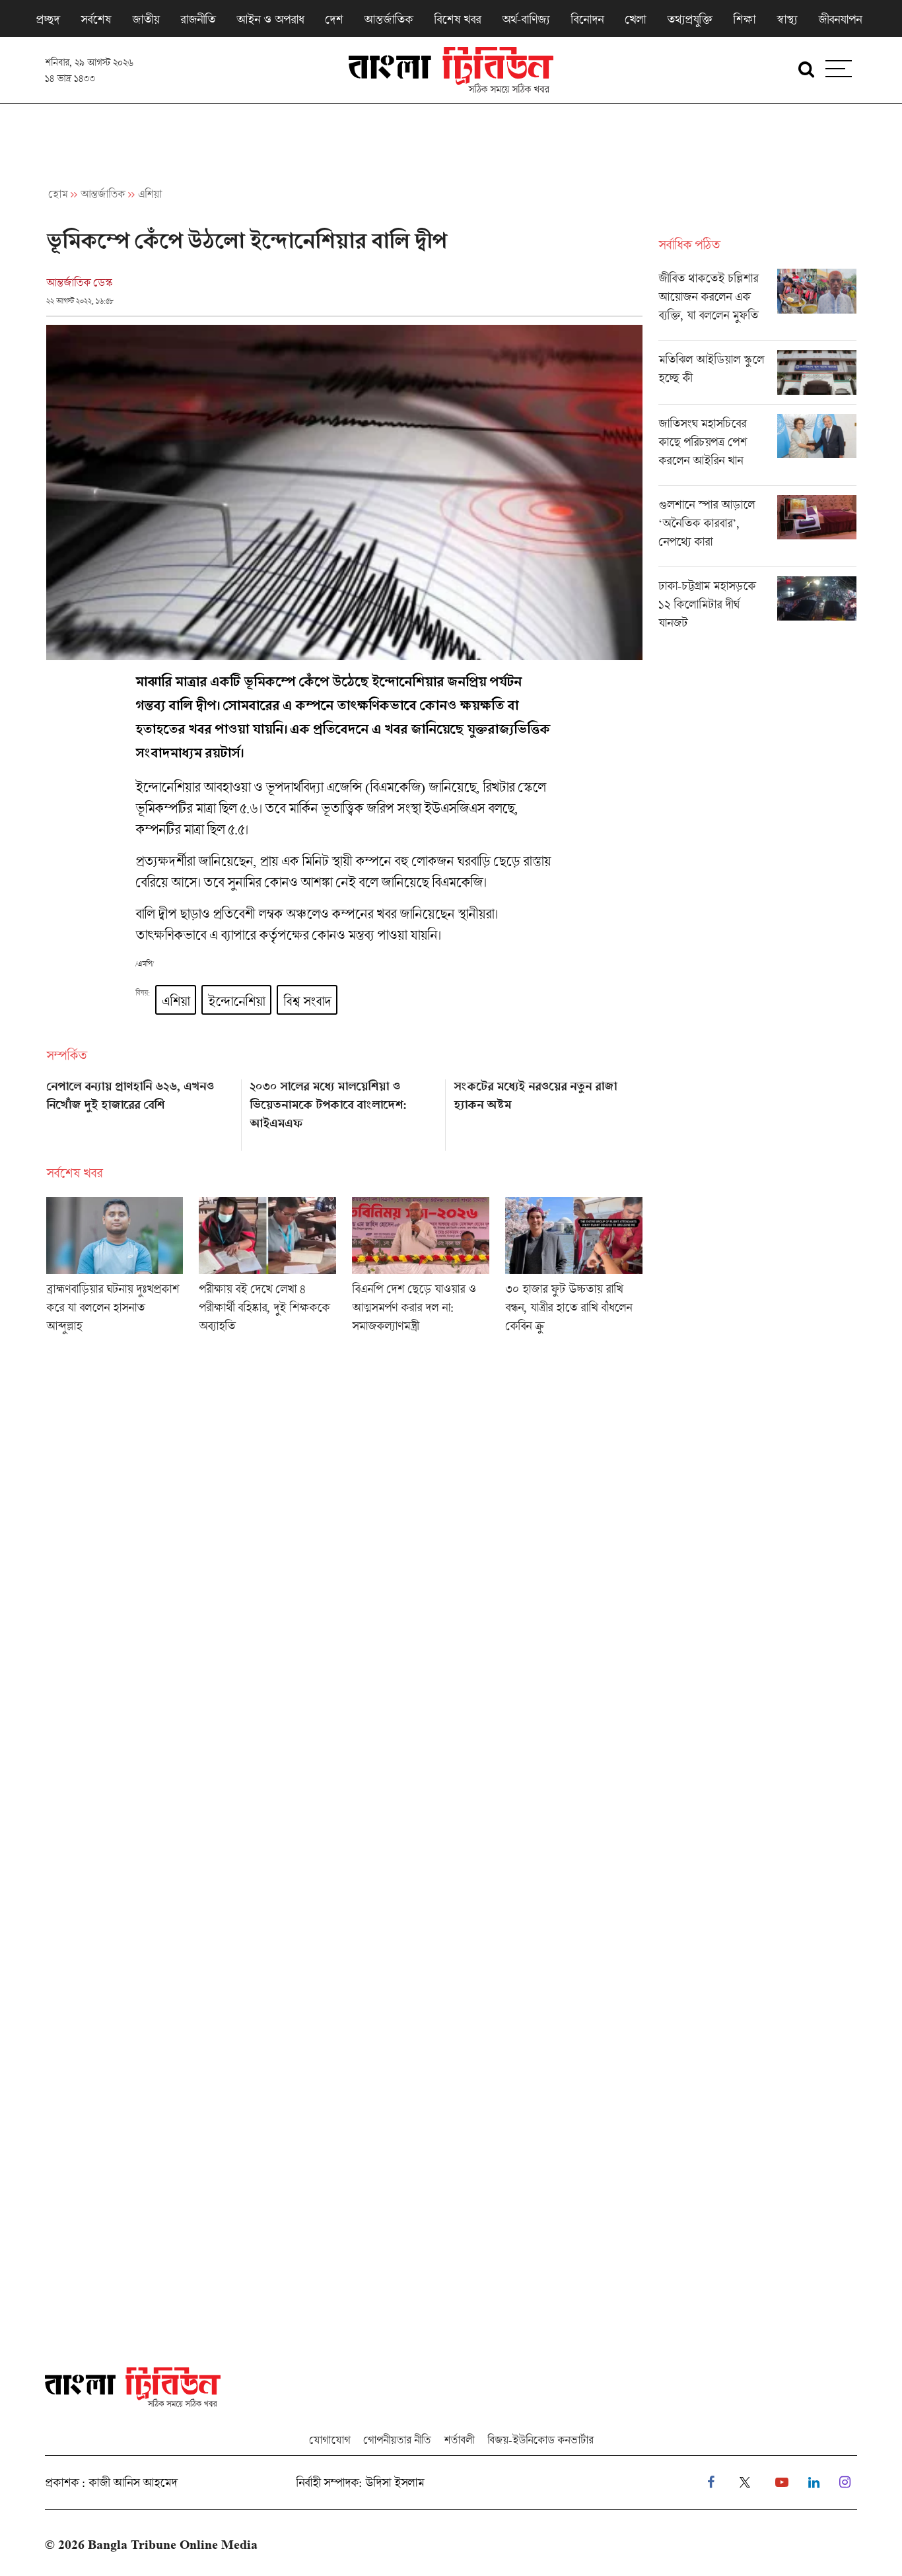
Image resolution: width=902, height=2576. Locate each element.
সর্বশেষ (96, 19)
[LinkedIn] (814, 2483)
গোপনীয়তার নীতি (397, 2440)
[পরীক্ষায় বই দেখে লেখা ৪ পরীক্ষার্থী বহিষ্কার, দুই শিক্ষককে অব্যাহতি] (267, 1269)
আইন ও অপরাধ (270, 19)
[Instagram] (845, 2483)
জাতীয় (146, 19)
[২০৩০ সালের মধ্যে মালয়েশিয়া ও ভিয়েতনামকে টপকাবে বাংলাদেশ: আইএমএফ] (344, 1110)
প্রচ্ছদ (48, 19)
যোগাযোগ (330, 2440)
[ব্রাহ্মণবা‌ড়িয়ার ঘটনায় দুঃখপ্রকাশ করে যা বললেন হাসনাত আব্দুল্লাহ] (115, 1269)
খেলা (635, 19)
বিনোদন (587, 19)
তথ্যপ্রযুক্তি (689, 19)
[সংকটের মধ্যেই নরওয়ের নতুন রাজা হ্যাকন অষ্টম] (548, 1110)
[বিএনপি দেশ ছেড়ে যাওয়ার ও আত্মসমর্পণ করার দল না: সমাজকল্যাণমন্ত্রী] (421, 1269)
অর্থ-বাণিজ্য (526, 19)
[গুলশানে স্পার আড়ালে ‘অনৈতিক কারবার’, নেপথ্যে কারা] (757, 531)
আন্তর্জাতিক (388, 19)
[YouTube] (782, 2483)
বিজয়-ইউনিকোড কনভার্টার (540, 2440)
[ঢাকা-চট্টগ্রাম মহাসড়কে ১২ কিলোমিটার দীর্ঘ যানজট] (757, 607)
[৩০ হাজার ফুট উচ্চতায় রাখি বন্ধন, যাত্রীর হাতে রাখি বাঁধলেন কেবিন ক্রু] (574, 1269)
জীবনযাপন (840, 19)
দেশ (334, 19)
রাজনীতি (198, 19)
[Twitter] (745, 2483)
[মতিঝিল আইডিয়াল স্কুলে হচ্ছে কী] (757, 377)
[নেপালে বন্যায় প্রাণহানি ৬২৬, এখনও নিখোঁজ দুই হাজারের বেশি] (140, 1110)
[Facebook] (711, 2483)
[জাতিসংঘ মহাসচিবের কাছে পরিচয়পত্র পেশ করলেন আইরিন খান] (757, 450)
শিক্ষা (744, 19)
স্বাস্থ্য (787, 19)
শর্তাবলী (459, 2440)
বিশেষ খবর (457, 19)
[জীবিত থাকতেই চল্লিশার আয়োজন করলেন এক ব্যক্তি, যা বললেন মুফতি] (757, 304)
